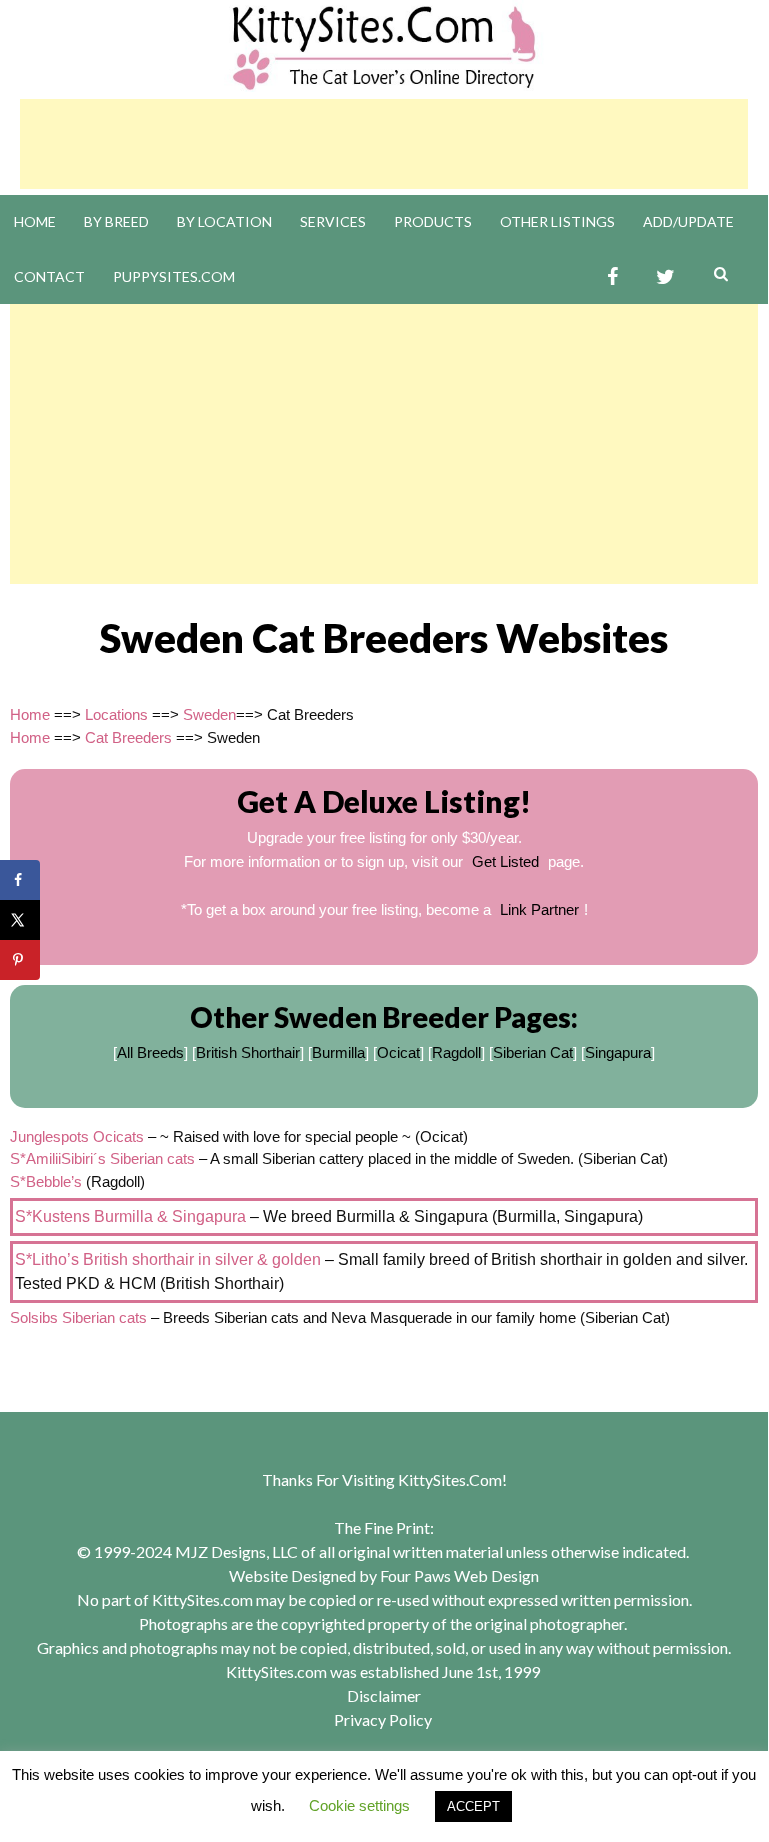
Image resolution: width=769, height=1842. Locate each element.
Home (35, 221)
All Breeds (150, 1052)
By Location (224, 221)
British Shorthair (248, 1052)
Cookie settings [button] (359, 1805)
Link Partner (539, 909)
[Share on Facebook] (20, 880)
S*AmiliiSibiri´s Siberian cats (102, 1158)
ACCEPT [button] (473, 1806)
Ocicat (398, 1052)
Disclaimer (384, 1695)
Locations (116, 714)
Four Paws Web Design (459, 1575)
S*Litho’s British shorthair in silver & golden (168, 1259)
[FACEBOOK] (612, 277)
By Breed (116, 221)
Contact (49, 276)
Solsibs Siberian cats (78, 1317)
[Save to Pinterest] (20, 960)
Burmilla (338, 1052)
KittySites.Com (450, 1479)
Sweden (209, 714)
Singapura (618, 1052)
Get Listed (505, 861)
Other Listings (557, 221)
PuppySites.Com (174, 276)
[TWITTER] (665, 277)
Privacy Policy (383, 1719)
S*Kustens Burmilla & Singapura (130, 1216)
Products (433, 221)
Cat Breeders (128, 737)
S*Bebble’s (46, 1181)
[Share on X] (20, 920)
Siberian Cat (533, 1052)
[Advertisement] (384, 144)
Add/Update (688, 221)
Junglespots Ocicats (77, 1136)
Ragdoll (456, 1052)
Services (333, 221)
